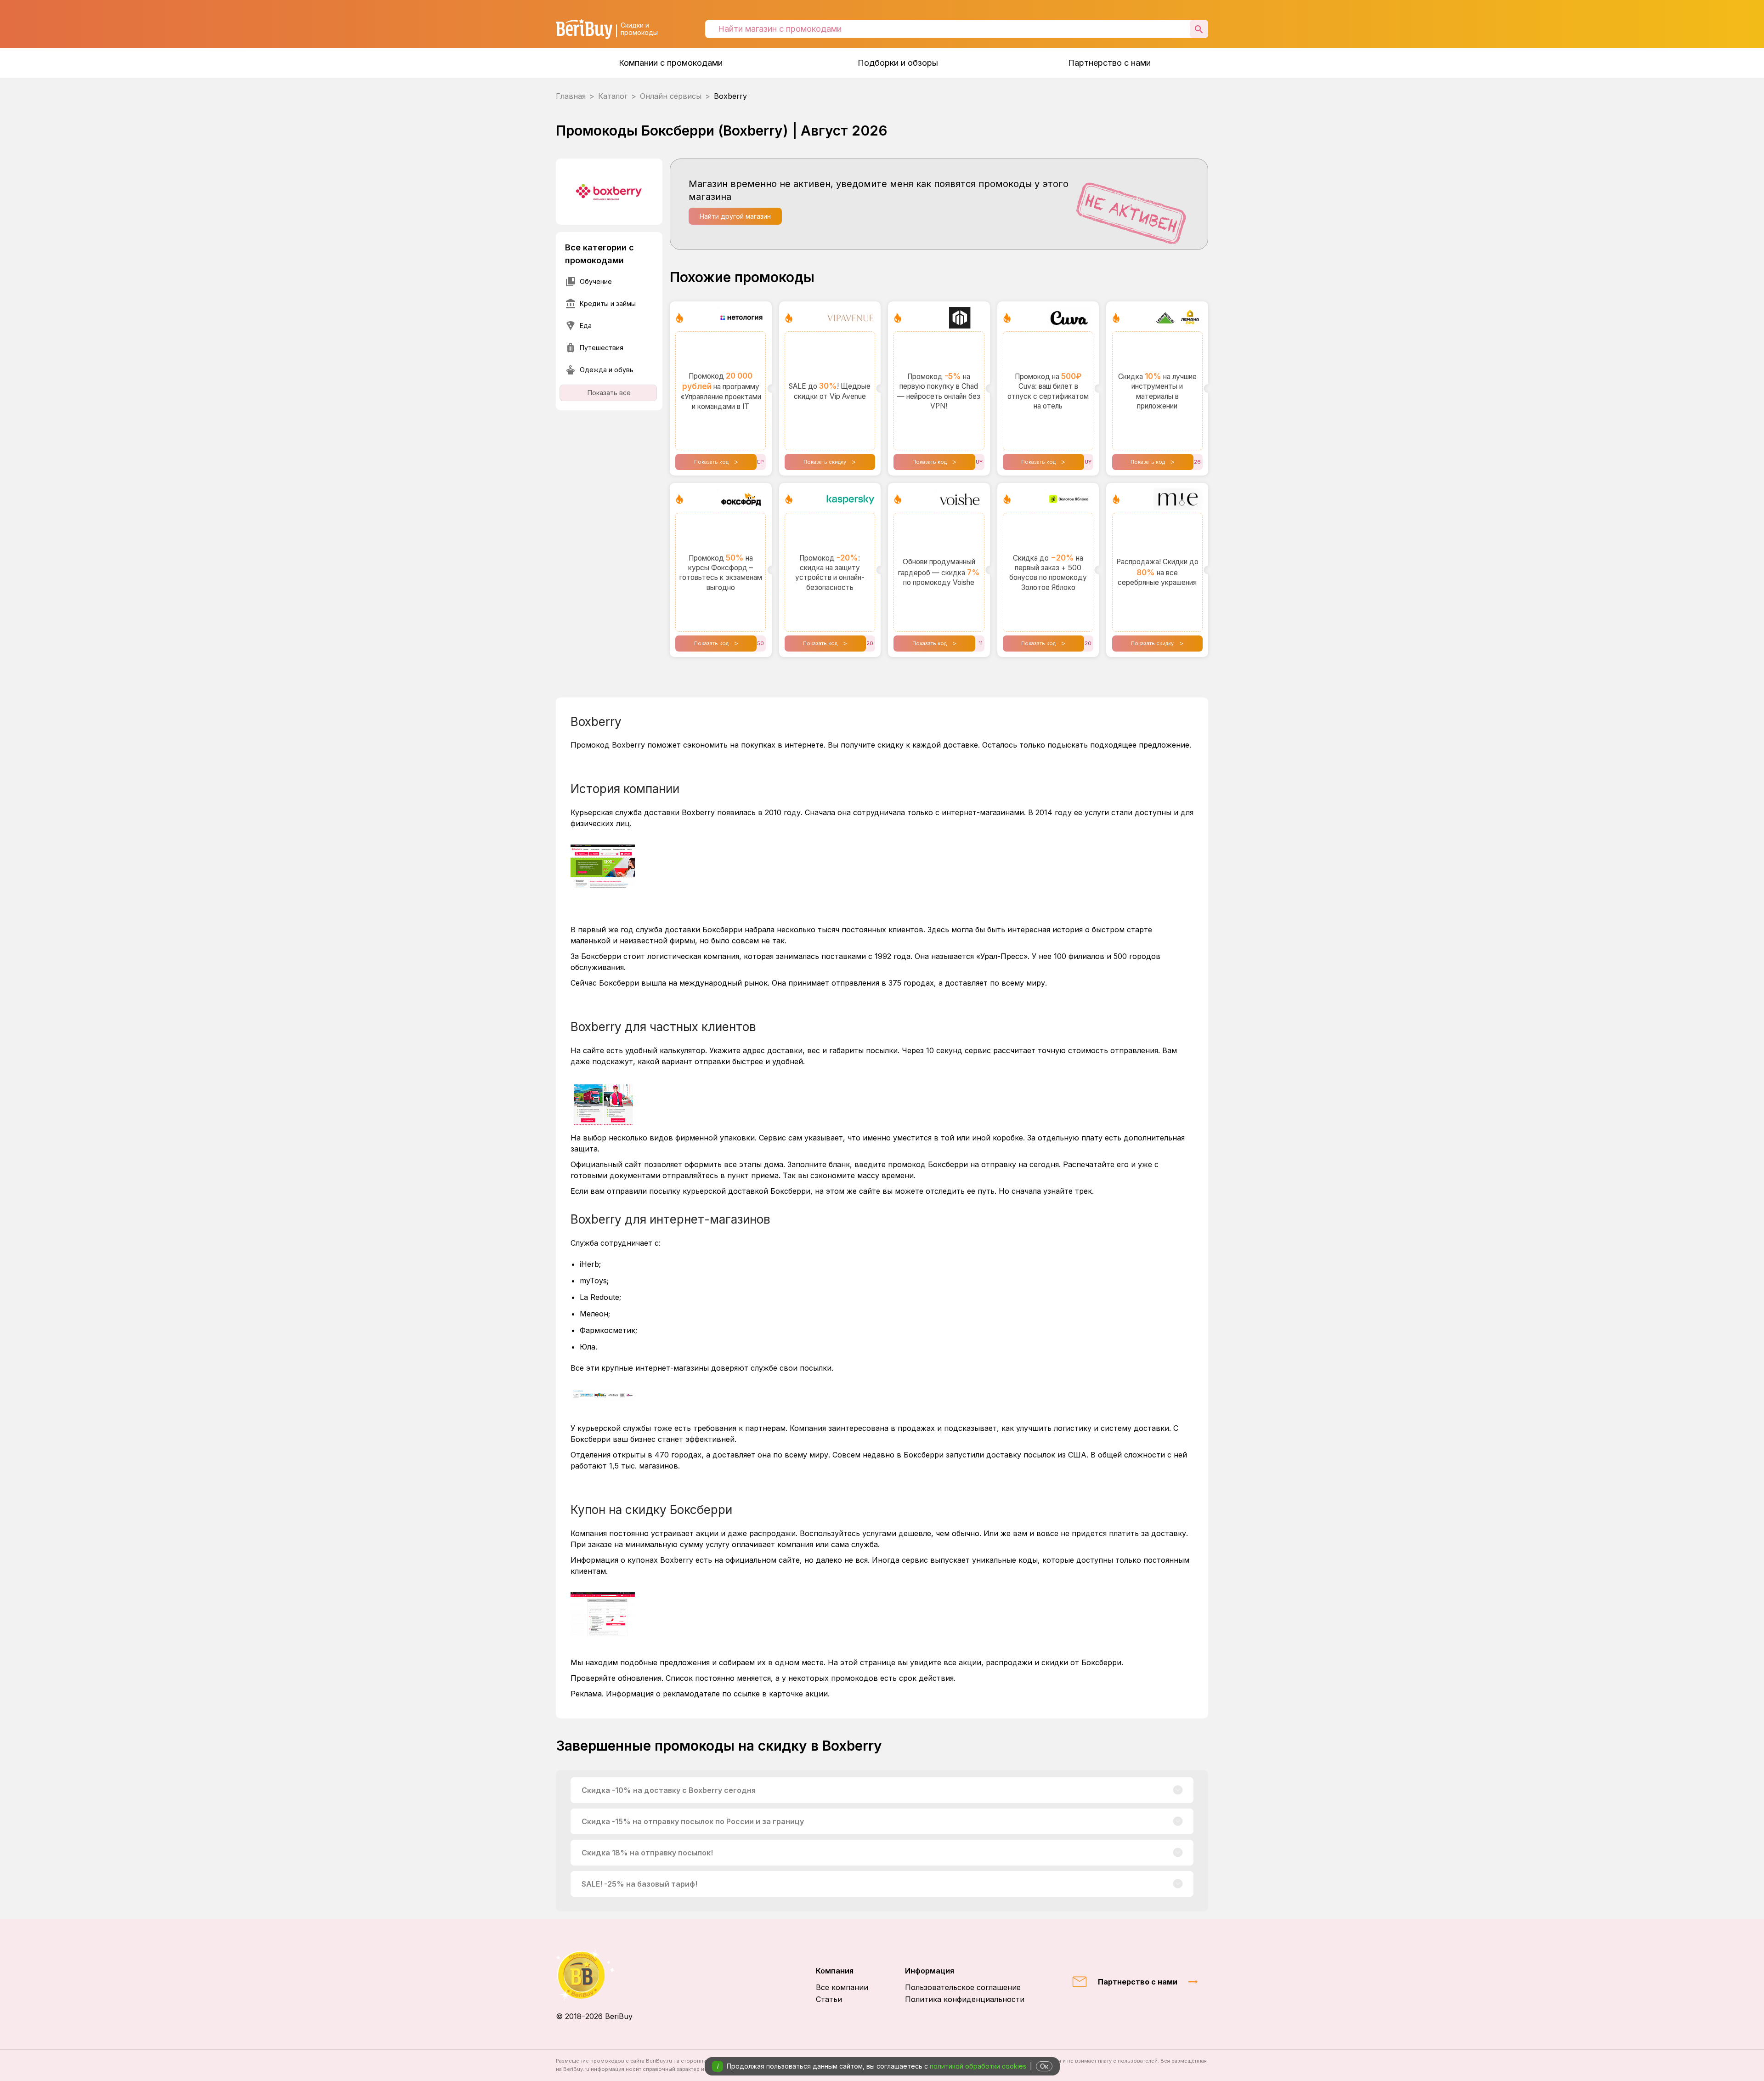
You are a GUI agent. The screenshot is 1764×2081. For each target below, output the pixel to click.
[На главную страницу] (594, 1975)
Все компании (842, 1987)
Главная (571, 96)
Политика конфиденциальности (965, 1999)
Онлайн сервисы (671, 96)
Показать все (609, 393)
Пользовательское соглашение (963, 1987)
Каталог (613, 96)
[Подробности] (1178, 1790)
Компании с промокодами (671, 63)
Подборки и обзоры (898, 63)
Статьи (829, 1999)
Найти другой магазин (735, 216)
